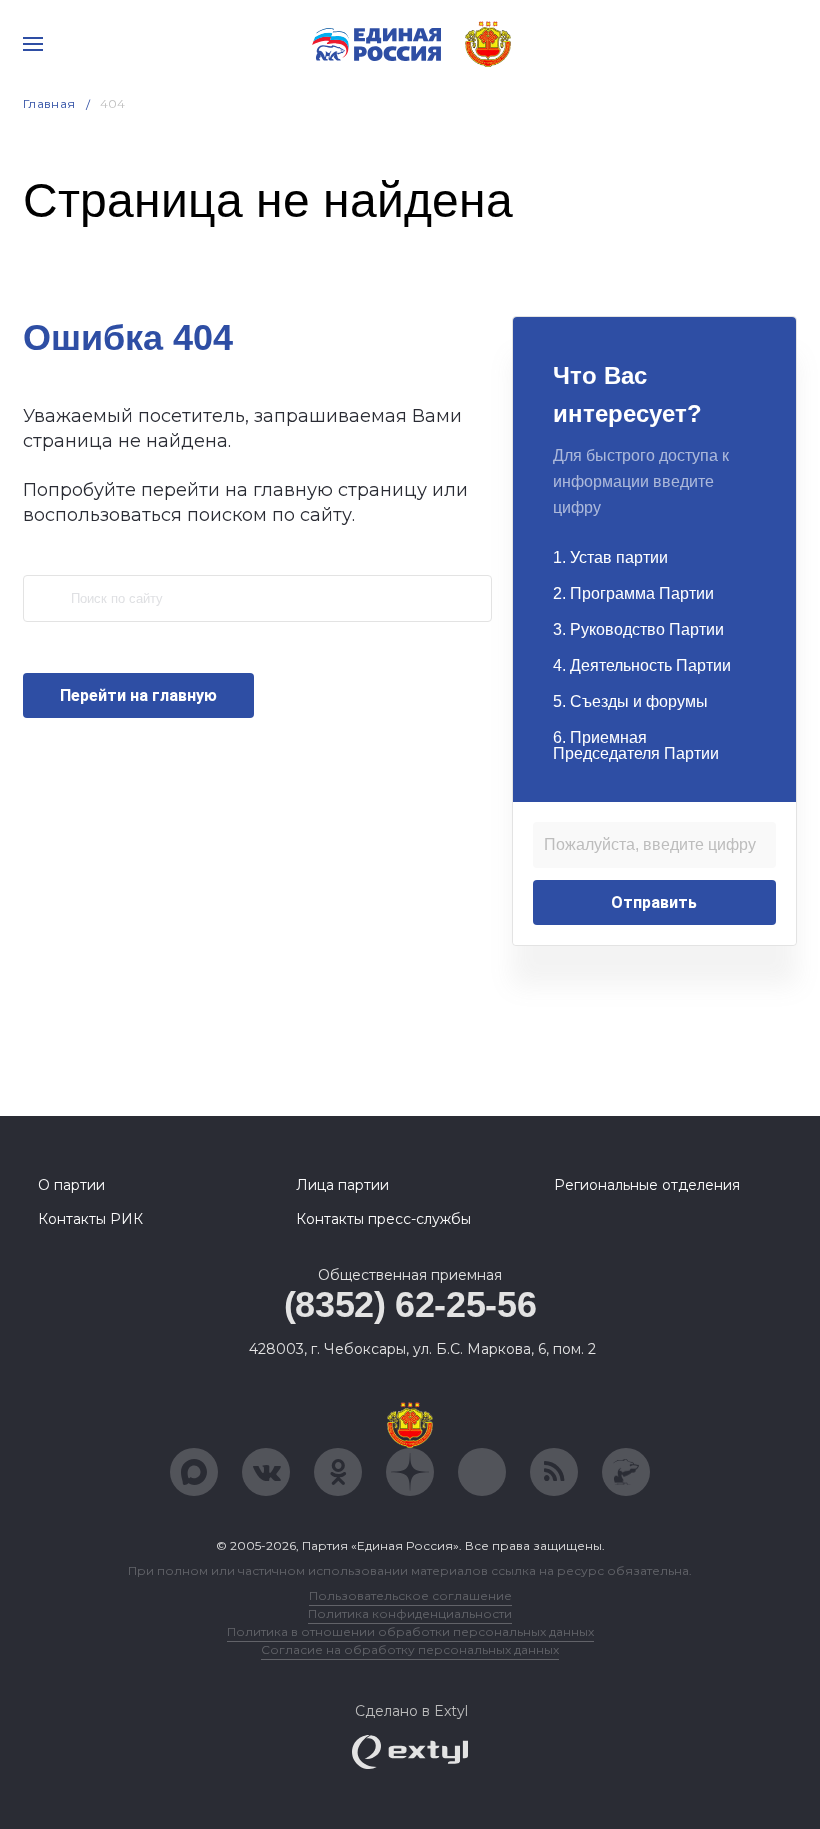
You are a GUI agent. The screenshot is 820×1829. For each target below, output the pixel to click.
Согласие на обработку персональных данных (410, 1649)
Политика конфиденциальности (410, 1613)
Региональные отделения (647, 1185)
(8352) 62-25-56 (410, 1304)
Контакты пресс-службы (383, 1219)
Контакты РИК (90, 1219)
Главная (49, 103)
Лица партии (342, 1185)
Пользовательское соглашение (410, 1595)
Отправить (654, 902)
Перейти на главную (138, 695)
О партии (71, 1185)
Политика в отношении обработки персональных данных (410, 1631)
